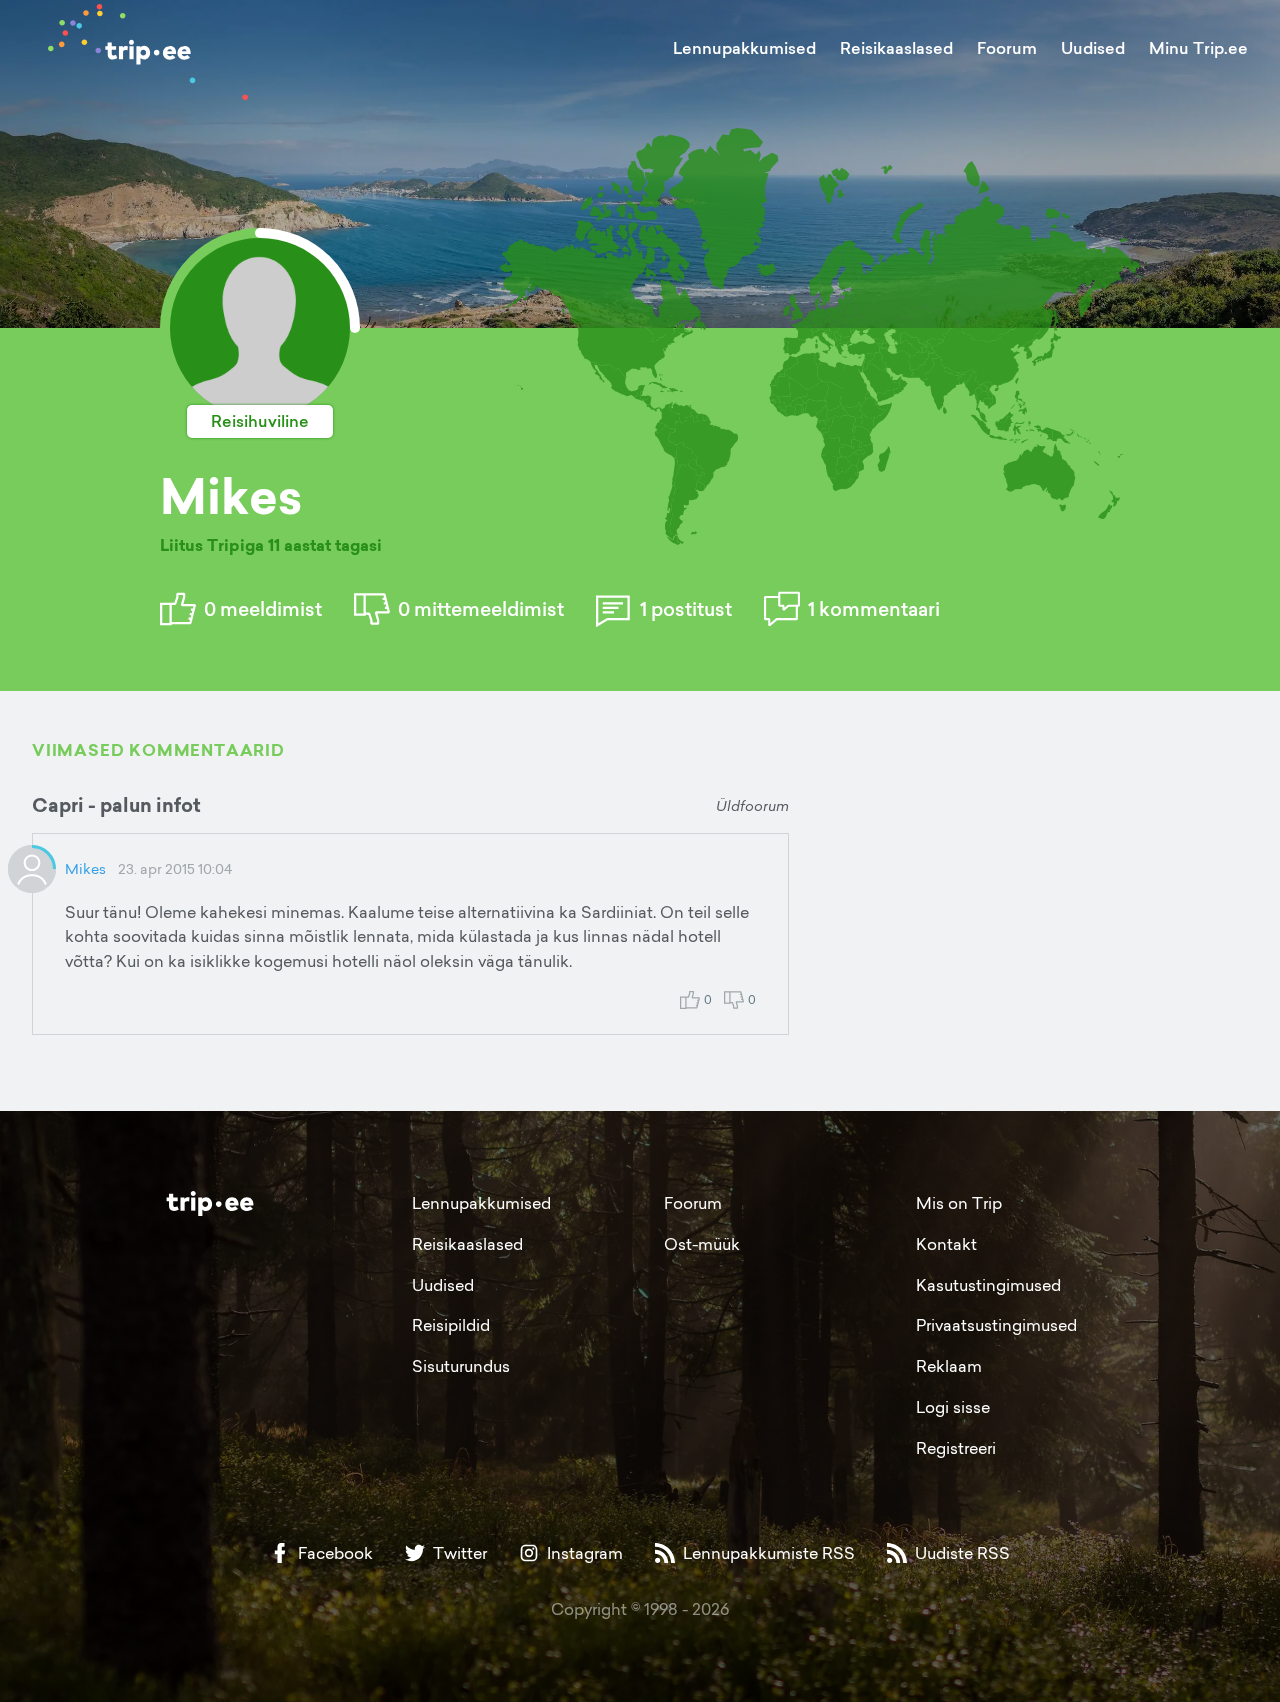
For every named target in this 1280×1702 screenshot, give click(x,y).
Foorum (1007, 48)
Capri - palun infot (116, 805)
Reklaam (949, 1366)
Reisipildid (451, 1325)
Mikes (85, 868)
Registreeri (956, 1448)
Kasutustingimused (988, 1285)
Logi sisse (953, 1407)
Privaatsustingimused (996, 1325)
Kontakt (946, 1244)
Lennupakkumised (744, 48)
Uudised (1093, 48)
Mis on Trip (959, 1203)
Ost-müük (702, 1244)
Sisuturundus (461, 1366)
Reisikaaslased (896, 48)
